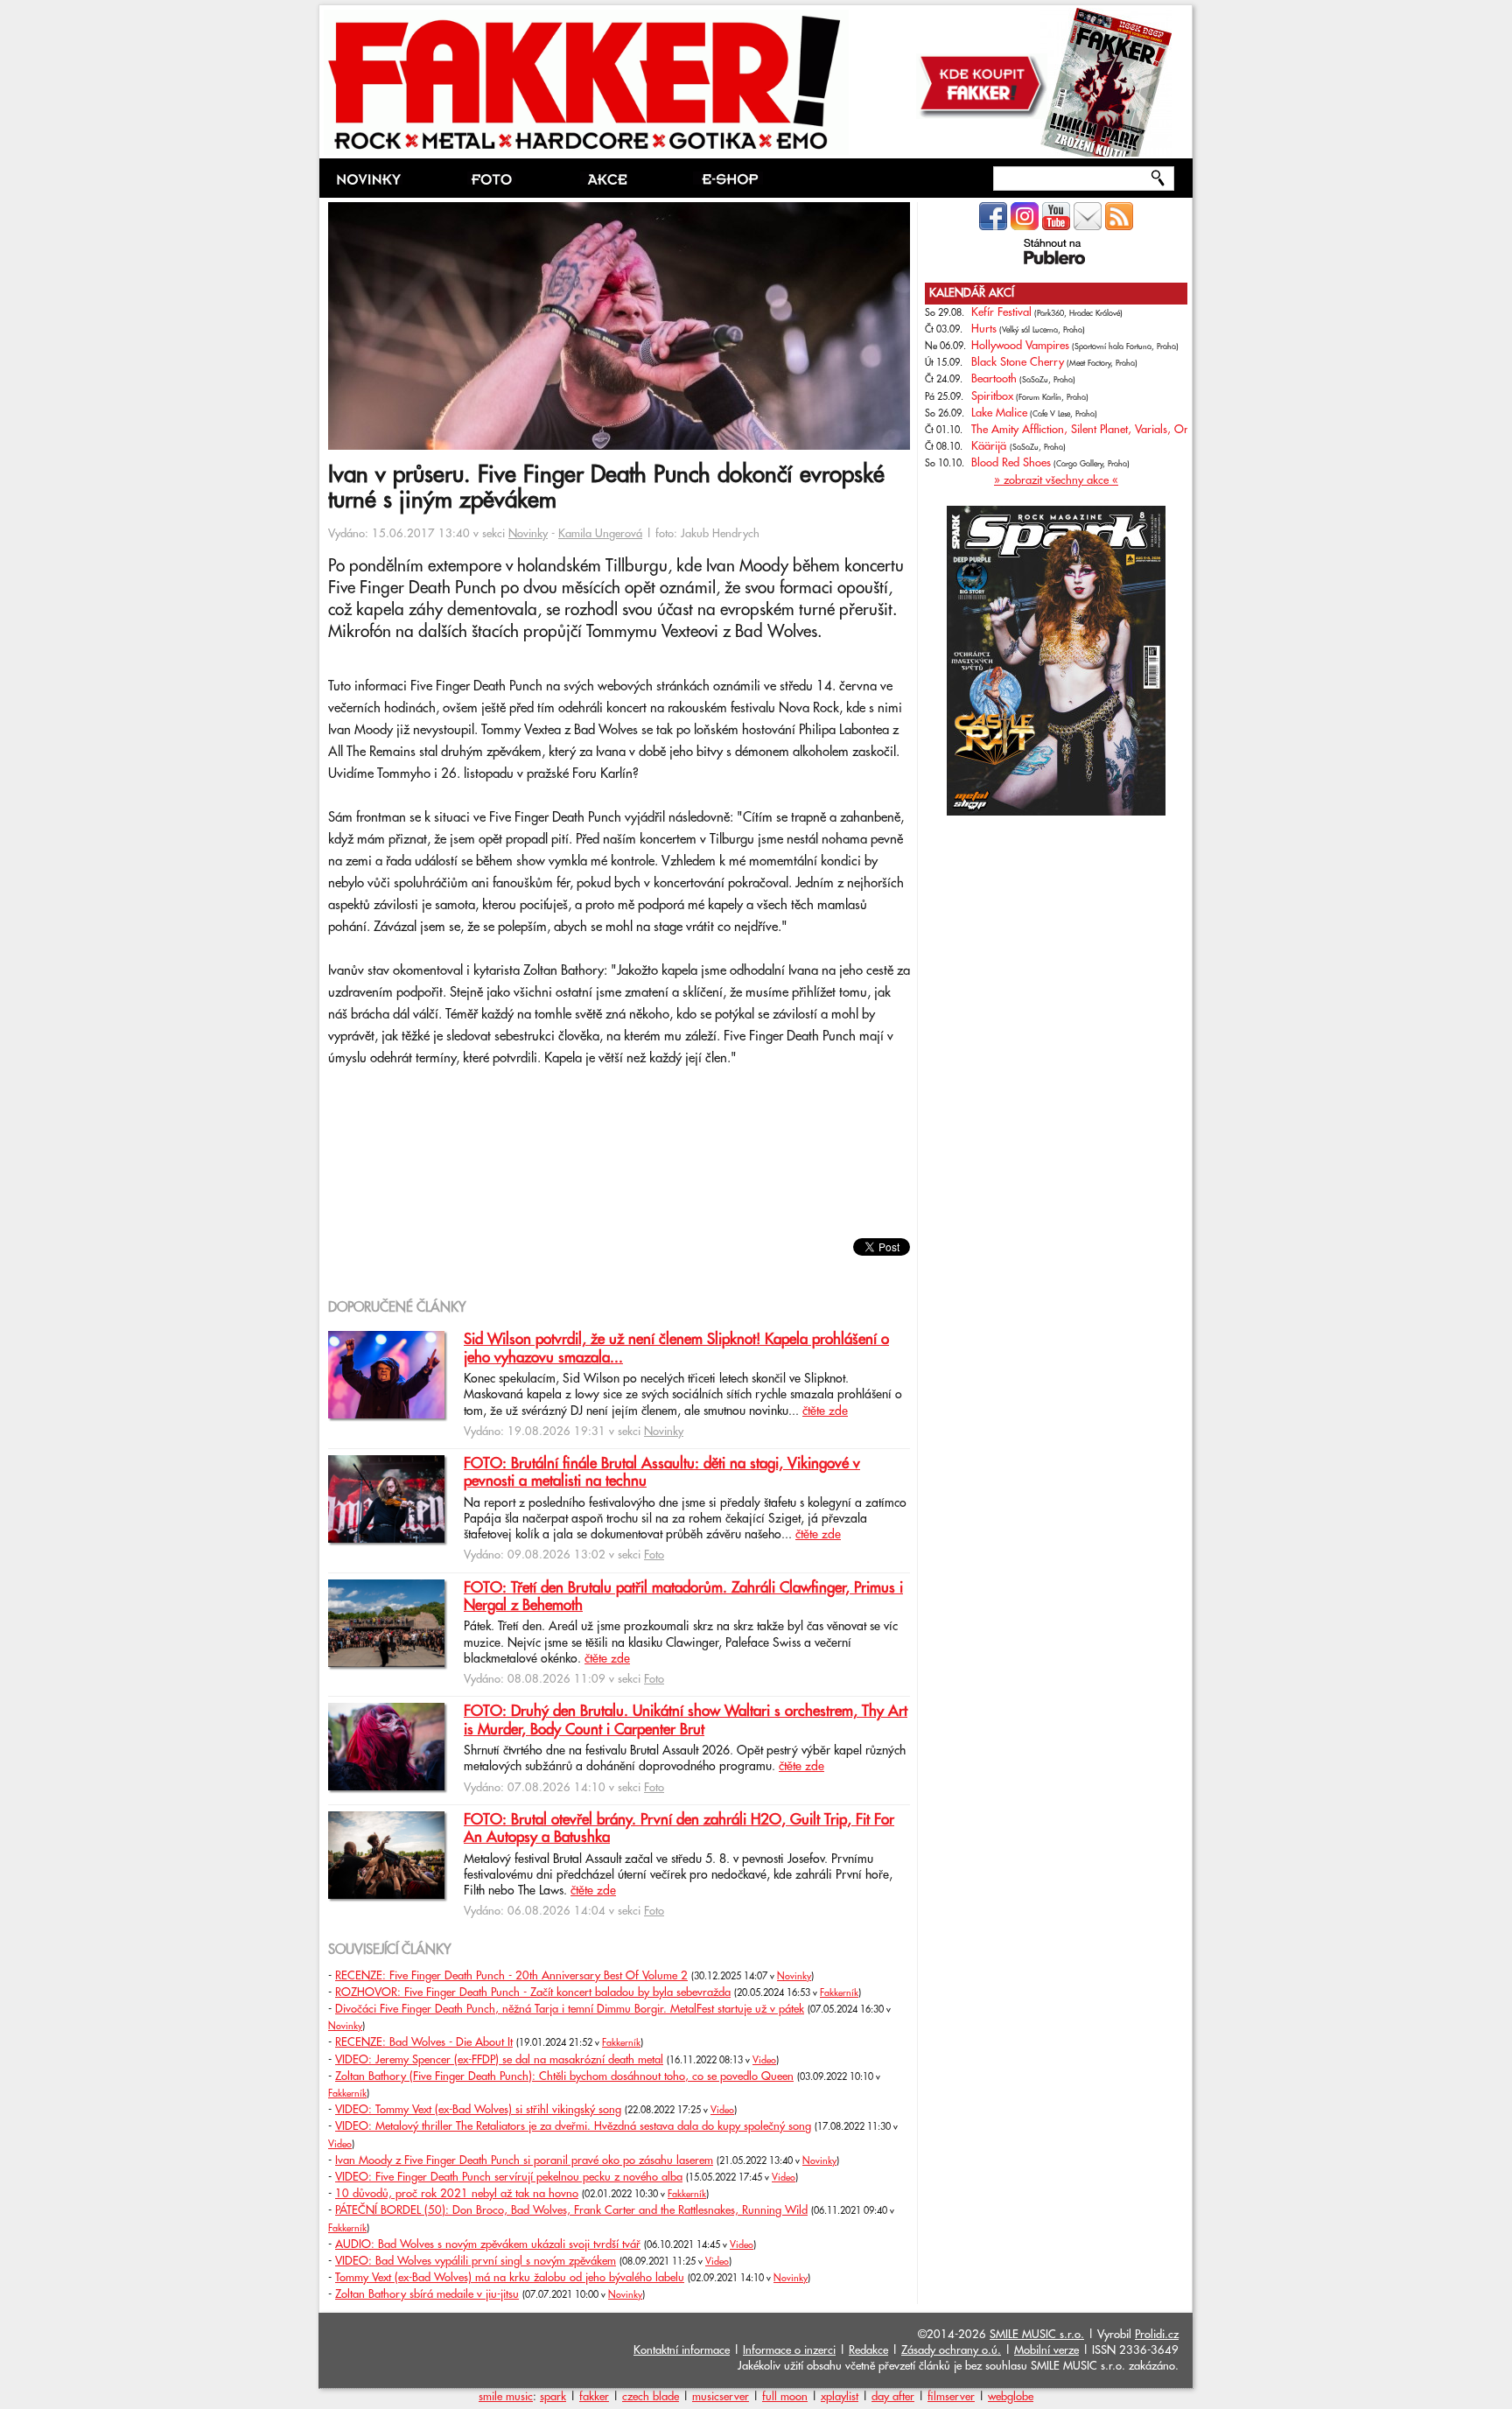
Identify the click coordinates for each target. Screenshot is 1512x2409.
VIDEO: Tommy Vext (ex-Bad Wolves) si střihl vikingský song (478, 2110)
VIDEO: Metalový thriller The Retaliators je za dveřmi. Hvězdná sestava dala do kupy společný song (573, 2126)
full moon (785, 2397)
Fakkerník (839, 1993)
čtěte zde (825, 1411)
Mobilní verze (1046, 2350)
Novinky (528, 534)
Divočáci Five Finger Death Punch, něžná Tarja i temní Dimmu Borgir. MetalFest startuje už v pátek (570, 2009)
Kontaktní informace (682, 2350)
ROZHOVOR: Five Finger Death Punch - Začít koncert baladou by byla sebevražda (533, 1992)
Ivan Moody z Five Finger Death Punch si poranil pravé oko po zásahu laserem (524, 2160)
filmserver (951, 2397)
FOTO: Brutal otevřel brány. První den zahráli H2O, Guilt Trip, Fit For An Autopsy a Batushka (679, 1829)
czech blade (651, 2397)
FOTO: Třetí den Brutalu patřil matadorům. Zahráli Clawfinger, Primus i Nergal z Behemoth (683, 1597)
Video (764, 2061)
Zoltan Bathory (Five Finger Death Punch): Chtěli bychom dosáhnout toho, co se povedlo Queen (564, 2076)
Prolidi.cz (1157, 2335)
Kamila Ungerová (600, 534)
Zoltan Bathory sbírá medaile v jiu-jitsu (427, 2294)
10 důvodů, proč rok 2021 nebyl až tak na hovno (457, 2194)
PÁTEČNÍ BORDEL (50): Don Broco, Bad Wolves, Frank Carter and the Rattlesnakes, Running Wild (571, 2210)
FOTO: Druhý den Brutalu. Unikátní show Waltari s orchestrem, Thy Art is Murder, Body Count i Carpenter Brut (686, 1720)
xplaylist (840, 2397)
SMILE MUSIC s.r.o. (1037, 2335)
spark (553, 2397)
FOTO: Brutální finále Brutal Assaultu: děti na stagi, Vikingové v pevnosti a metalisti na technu (662, 1473)
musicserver (721, 2397)
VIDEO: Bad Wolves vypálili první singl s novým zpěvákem (476, 2261)
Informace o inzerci (789, 2350)
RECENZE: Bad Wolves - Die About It (424, 2042)
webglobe (1011, 2397)
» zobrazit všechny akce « (1056, 480)
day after (893, 2397)
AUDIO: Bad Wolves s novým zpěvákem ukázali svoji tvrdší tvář (488, 2244)
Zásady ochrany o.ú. (951, 2350)
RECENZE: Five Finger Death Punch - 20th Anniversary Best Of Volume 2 (511, 1976)
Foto (654, 1555)
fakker (594, 2397)
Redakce (868, 2350)
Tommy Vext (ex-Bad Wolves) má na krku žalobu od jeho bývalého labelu (510, 2278)
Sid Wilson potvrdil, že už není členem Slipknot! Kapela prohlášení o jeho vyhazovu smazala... (676, 1348)
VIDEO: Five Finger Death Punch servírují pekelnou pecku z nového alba (509, 2177)
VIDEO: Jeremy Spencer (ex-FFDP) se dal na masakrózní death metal (499, 2060)
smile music (506, 2397)
